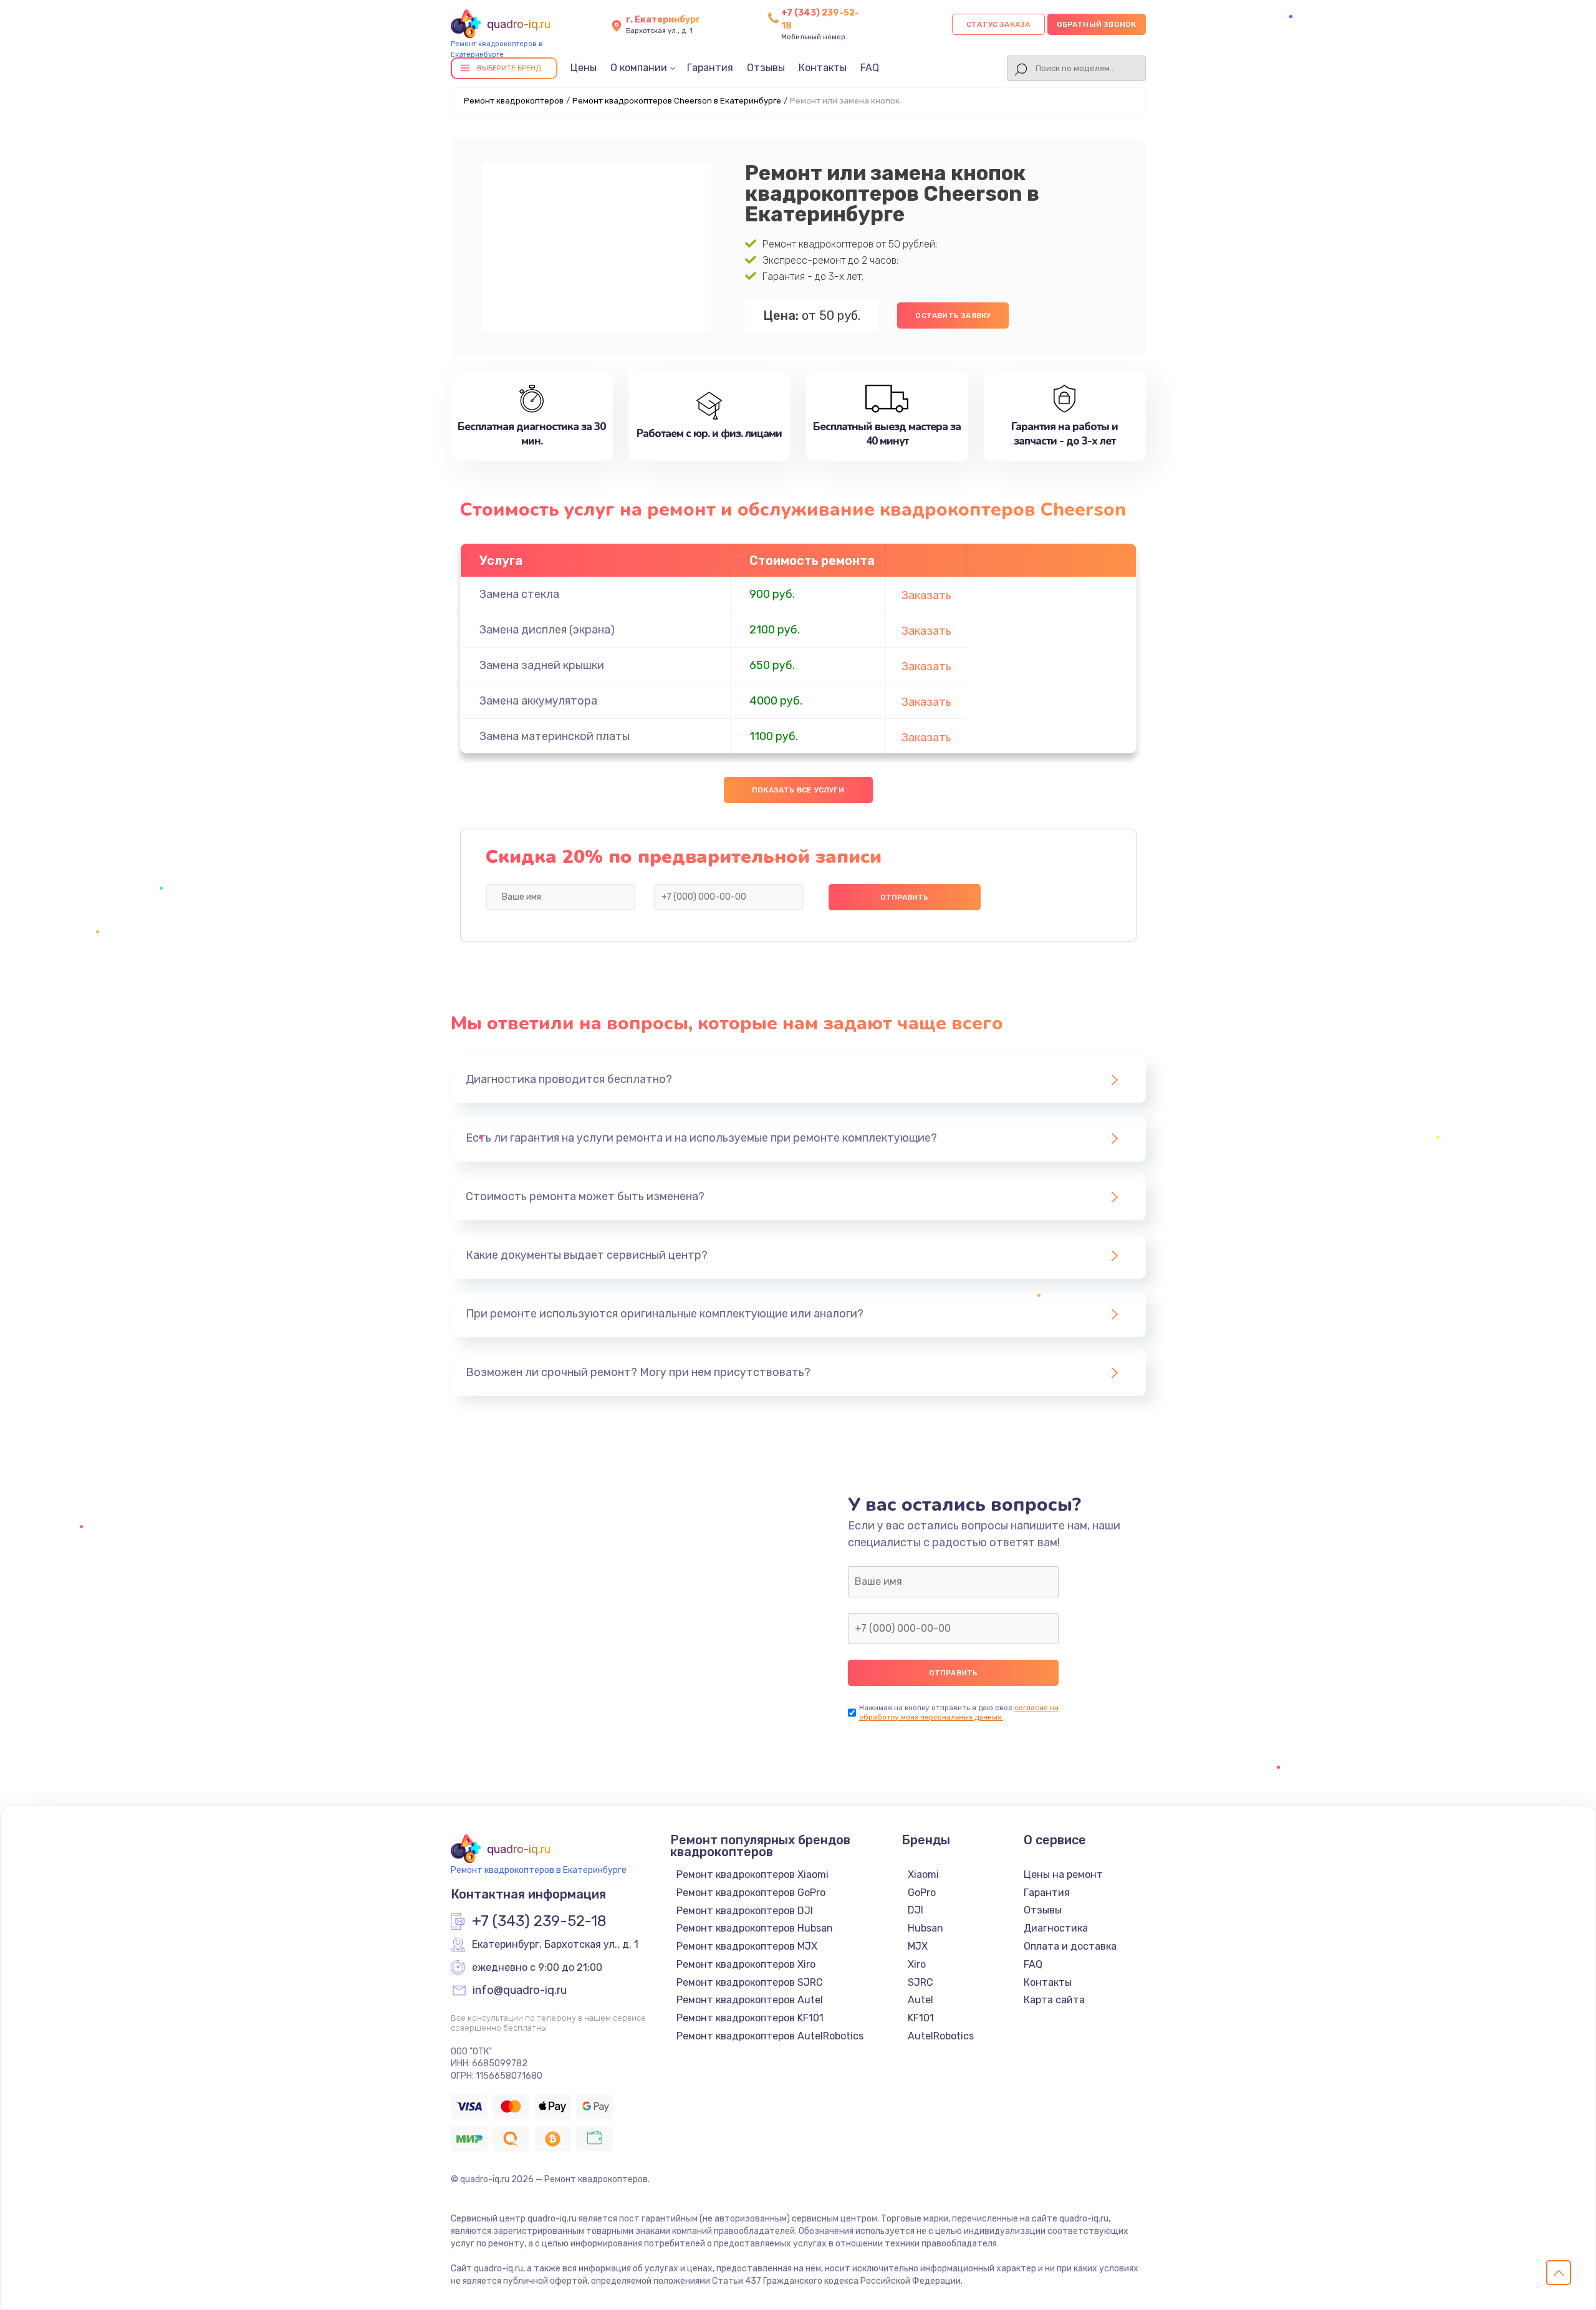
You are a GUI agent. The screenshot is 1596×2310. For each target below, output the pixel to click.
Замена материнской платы (555, 736)
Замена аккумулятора (538, 701)
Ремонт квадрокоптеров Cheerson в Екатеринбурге (677, 101)
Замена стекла (519, 594)
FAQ (870, 68)
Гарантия (710, 68)
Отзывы (766, 68)
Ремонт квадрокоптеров (514, 101)
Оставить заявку (953, 315)
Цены (584, 68)
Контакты (823, 68)
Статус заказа (998, 24)
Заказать (926, 595)
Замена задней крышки (542, 665)
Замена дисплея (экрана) (547, 630)
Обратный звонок (1097, 24)
